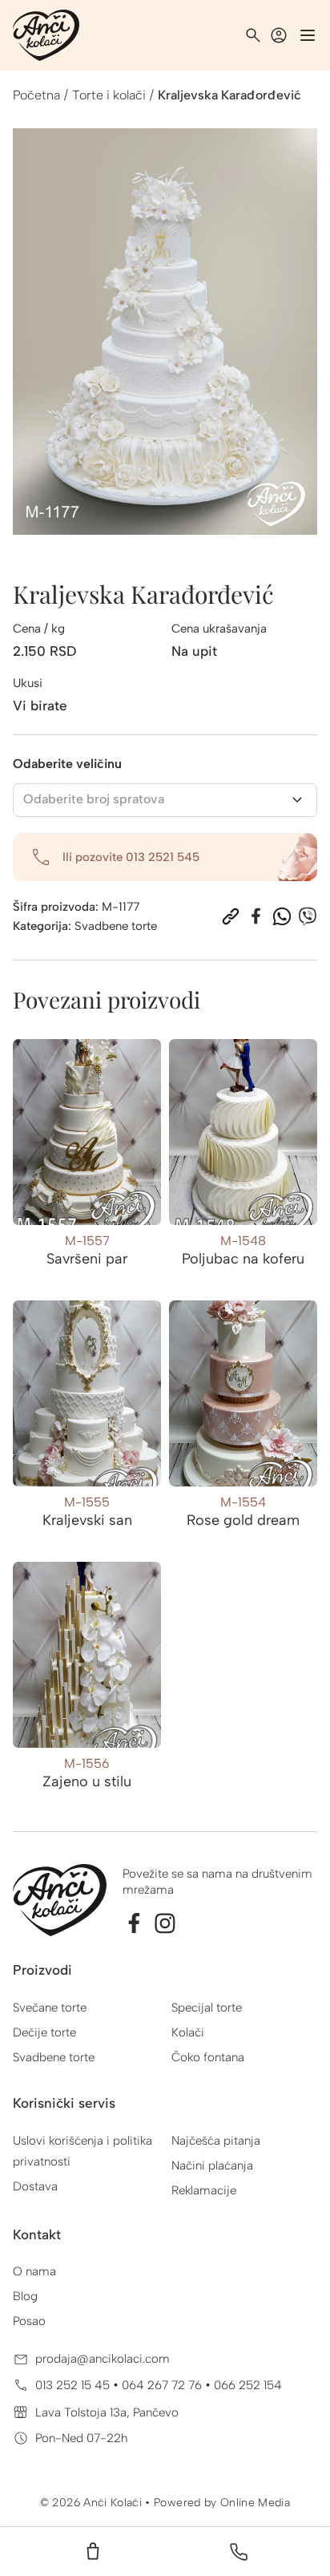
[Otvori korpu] (93, 2552)
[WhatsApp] (282, 916)
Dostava (35, 2186)
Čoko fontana (208, 2057)
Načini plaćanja (212, 2166)
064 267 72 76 (163, 2385)
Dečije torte (44, 2032)
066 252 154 (248, 2385)
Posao (29, 2321)
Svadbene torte (116, 926)
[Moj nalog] (279, 35)
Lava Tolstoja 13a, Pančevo (107, 2412)
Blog (25, 2296)
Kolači (188, 2032)
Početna (36, 95)
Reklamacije (204, 2190)
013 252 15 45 (74, 2385)
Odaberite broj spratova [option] (94, 799)
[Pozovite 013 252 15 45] (239, 2552)
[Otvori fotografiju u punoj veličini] (165, 332)
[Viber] (308, 916)
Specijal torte (207, 2008)
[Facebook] (256, 916)
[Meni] (308, 35)
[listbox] (165, 800)
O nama (34, 2271)
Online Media (255, 2503)
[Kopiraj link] (231, 916)
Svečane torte (50, 2008)
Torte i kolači (109, 95)
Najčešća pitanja (216, 2141)
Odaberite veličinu (67, 764)
